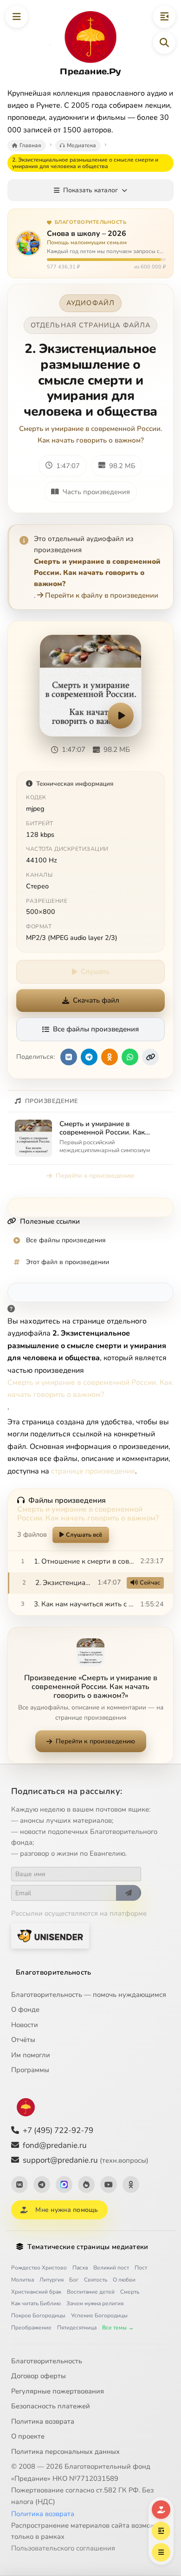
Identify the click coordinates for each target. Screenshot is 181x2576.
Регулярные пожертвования (58, 2391)
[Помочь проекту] (161, 2510)
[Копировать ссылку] (150, 1057)
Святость (96, 2280)
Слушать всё (84, 1535)
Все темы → (118, 2328)
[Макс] (64, 2185)
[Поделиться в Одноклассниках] (110, 1057)
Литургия (52, 2280)
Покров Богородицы (38, 2315)
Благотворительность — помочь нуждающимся (89, 1995)
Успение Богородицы (99, 2315)
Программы (30, 2070)
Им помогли (31, 2055)
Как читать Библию (36, 2303)
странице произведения (93, 1471)
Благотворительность (54, 1972)
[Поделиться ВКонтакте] (69, 1057)
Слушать (95, 972)
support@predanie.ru (86, 2160)
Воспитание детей (91, 2292)
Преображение (31, 2328)
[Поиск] (164, 43)
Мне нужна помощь (67, 2210)
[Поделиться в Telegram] (89, 1057)
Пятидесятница (77, 2328)
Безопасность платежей (51, 2406)
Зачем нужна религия (95, 2303)
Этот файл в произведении (68, 1262)
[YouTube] (109, 2185)
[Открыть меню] (17, 17)
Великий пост (111, 2268)
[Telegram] (42, 2185)
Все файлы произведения (96, 1029)
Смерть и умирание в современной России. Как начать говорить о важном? (91, 434)
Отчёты (23, 2040)
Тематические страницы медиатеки (88, 2247)
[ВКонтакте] (19, 2185)
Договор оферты (39, 2376)
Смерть (130, 2292)
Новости (25, 2025)
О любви (124, 2280)
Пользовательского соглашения (63, 2548)
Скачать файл (96, 1000)
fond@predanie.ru (55, 2145)
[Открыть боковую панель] (164, 17)
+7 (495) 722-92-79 (58, 2130)
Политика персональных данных (65, 2452)
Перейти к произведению (95, 1176)
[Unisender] (50, 1936)
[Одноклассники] (131, 2185)
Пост (141, 2268)
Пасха (80, 2268)
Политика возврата (43, 2421)
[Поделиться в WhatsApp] (130, 1057)
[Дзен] (86, 2185)
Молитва (23, 2280)
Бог (74, 2280)
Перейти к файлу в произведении (102, 595)
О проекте (28, 2436)
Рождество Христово (39, 2268)
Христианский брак (36, 2292)
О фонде (25, 2009)
